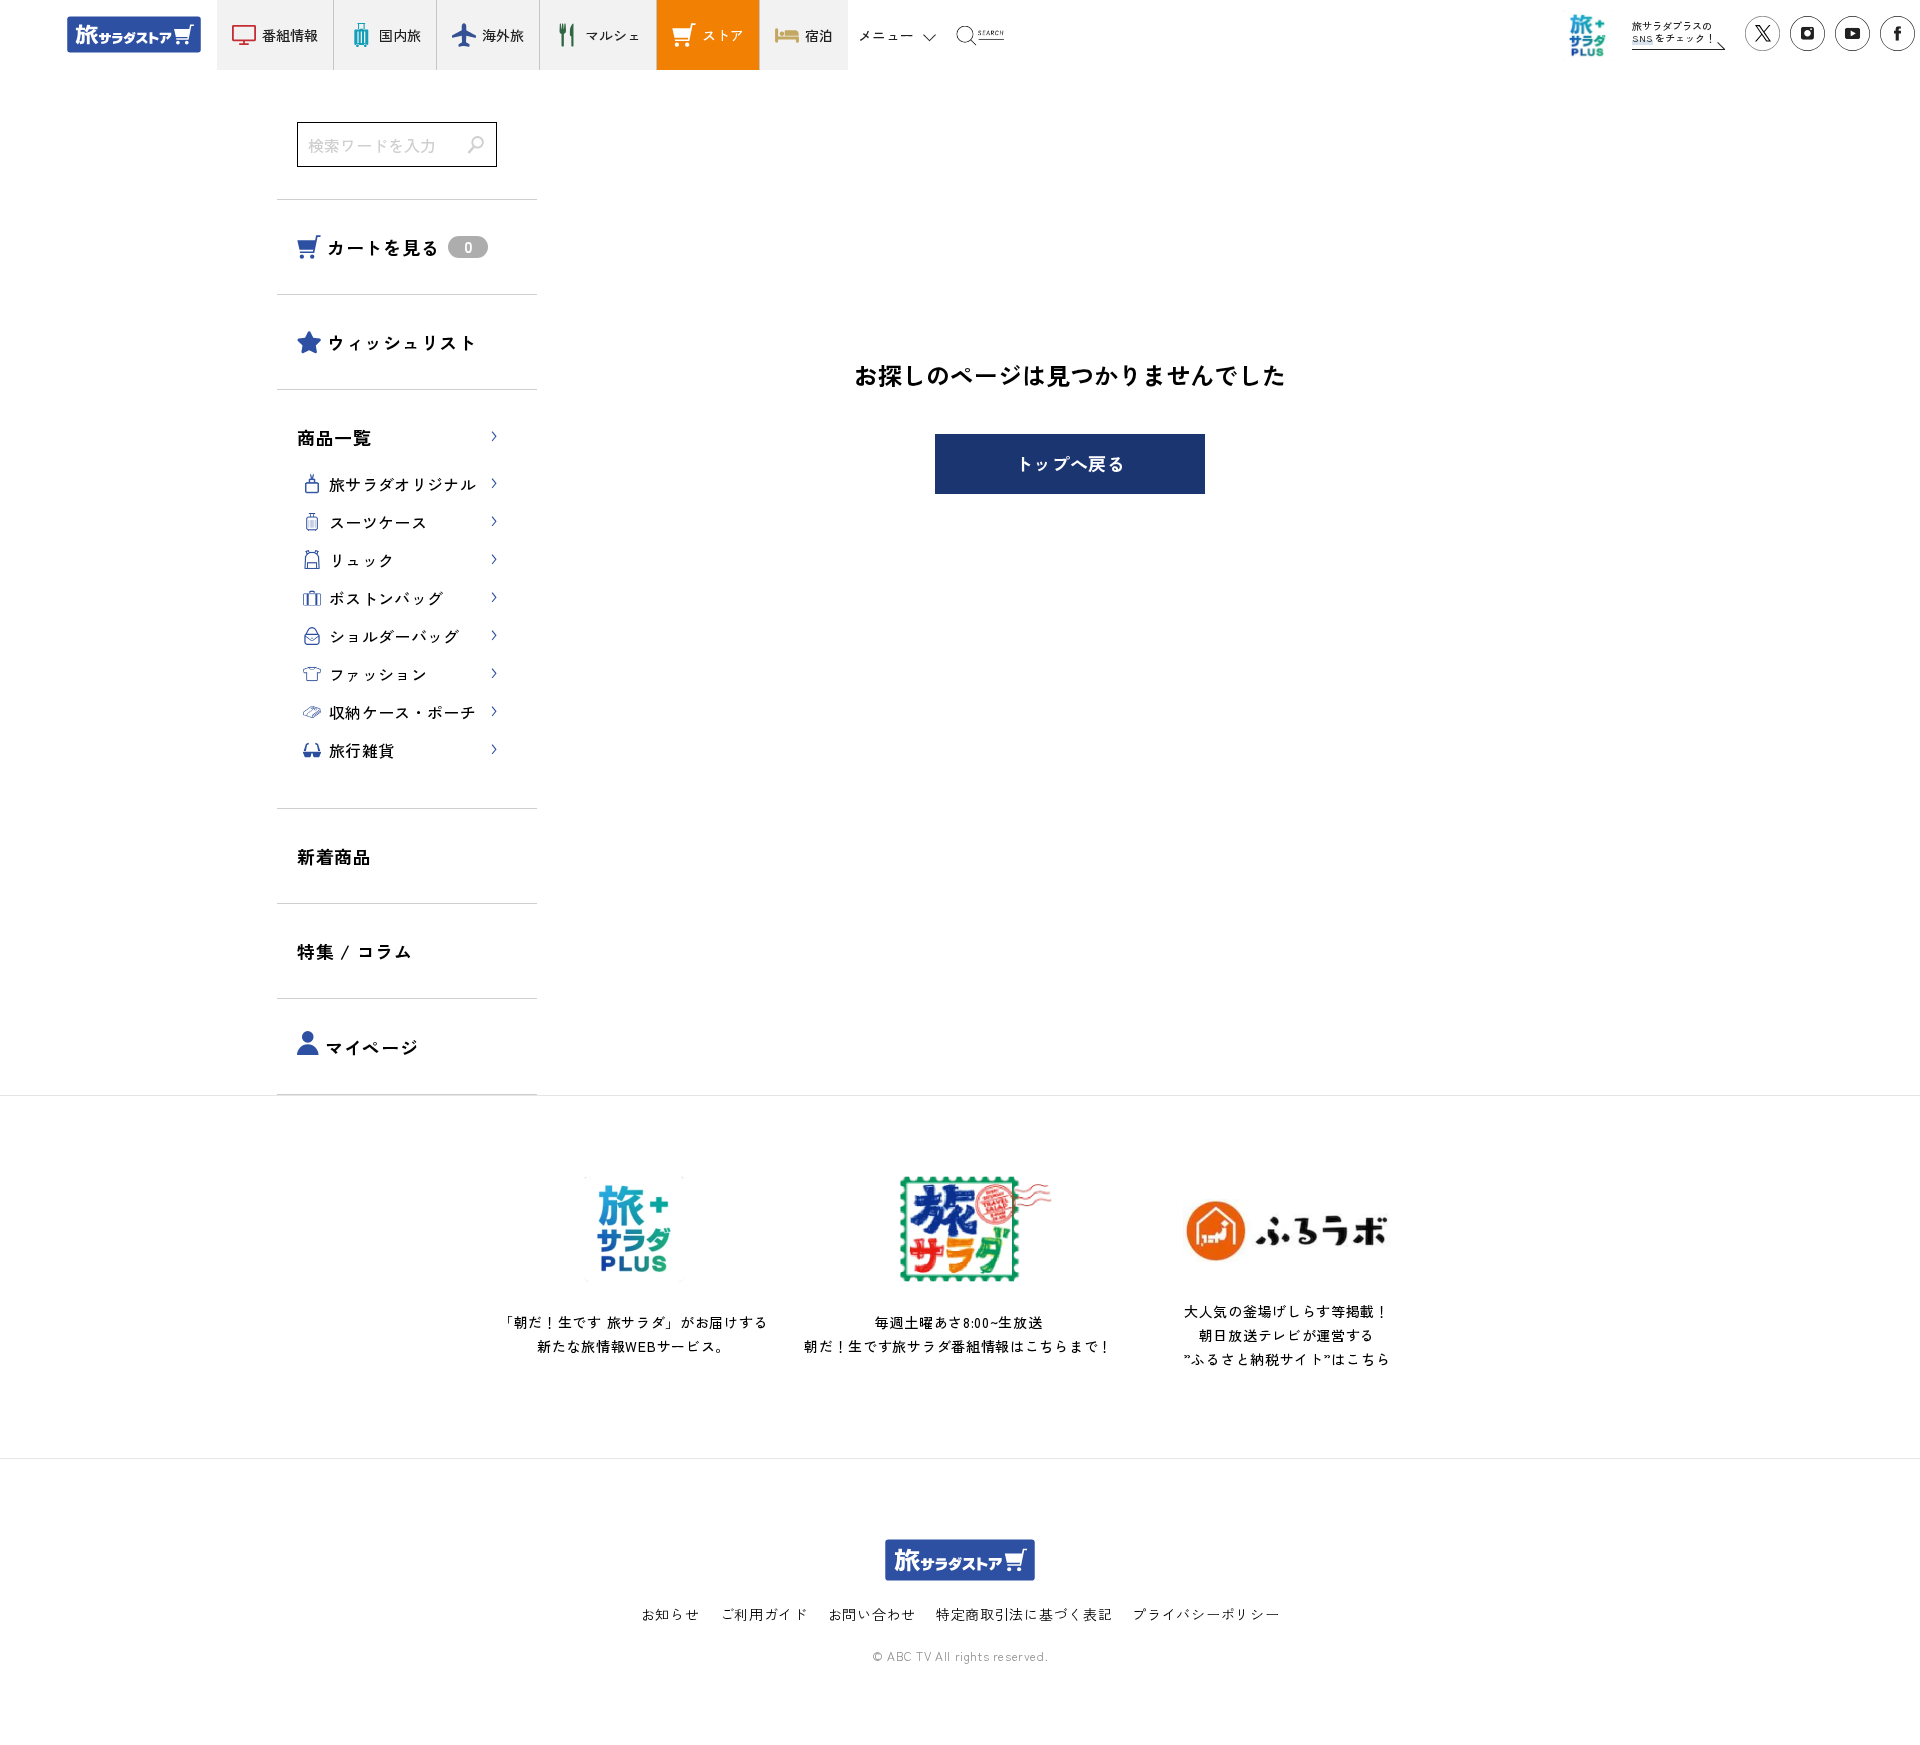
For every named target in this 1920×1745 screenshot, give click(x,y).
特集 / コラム (355, 951)
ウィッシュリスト (402, 342)
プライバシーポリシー (1205, 1614)
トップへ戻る (1070, 463)
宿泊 (819, 35)
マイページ (372, 1047)
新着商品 (334, 856)
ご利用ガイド (764, 1614)
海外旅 (503, 35)
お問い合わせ (872, 1614)
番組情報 (290, 35)
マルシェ (613, 35)
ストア (723, 35)
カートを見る (383, 247)
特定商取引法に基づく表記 (1024, 1614)
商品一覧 (334, 437)
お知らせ (670, 1614)
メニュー (886, 35)
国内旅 (400, 35)
